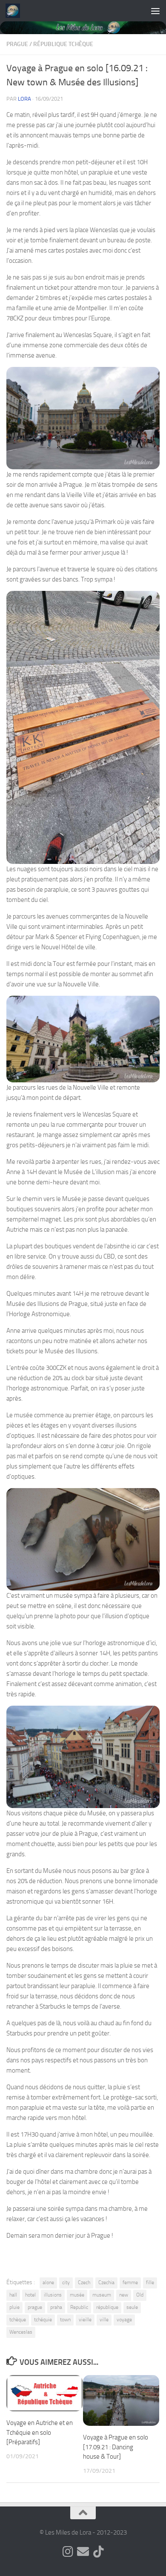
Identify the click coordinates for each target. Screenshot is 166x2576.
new (124, 2295)
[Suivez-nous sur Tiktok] (98, 2552)
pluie (14, 2307)
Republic (79, 2307)
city (66, 2282)
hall (13, 2295)
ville (104, 2320)
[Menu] (155, 11)
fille (150, 2282)
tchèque (18, 2320)
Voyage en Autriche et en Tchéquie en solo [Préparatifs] (40, 2432)
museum (102, 2295)
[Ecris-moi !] (83, 2552)
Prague (17, 44)
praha (56, 2307)
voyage (124, 2320)
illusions (53, 2295)
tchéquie (43, 2320)
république (107, 2307)
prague (35, 2307)
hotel (30, 2295)
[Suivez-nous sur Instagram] (68, 2552)
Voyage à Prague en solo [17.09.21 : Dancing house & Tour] (116, 2447)
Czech (84, 2282)
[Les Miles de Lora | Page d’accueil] (15, 11)
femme (130, 2282)
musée (77, 2295)
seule (132, 2307)
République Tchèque (63, 44)
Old (140, 2295)
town (65, 2320)
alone (48, 2282)
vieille (85, 2320)
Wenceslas (21, 2332)
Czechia (106, 2282)
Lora (24, 99)
